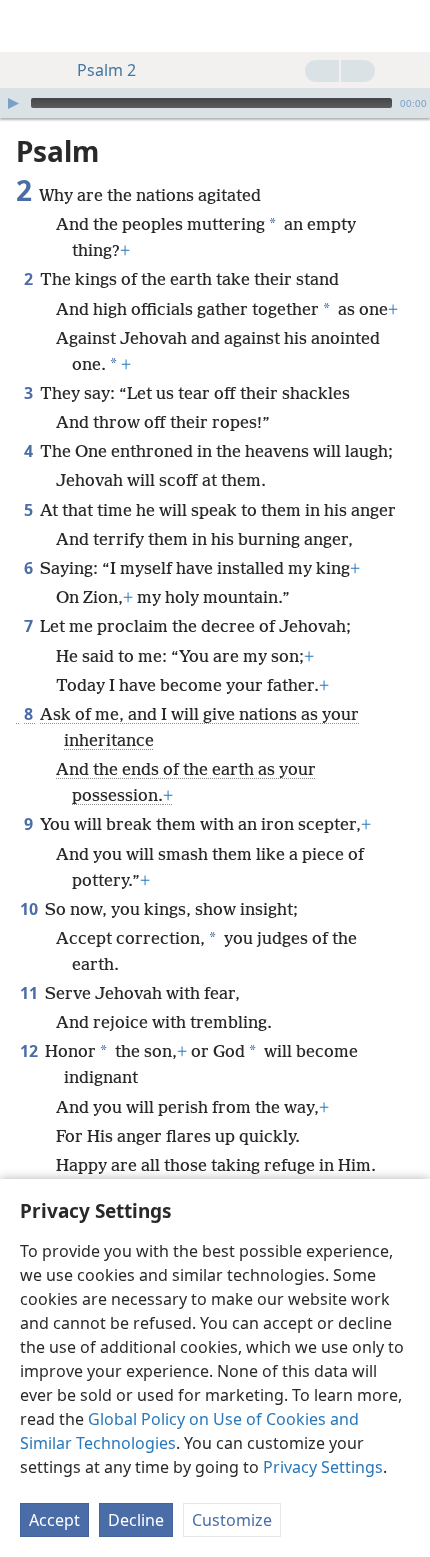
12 (30, 1051)
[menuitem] (30, 26)
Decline (136, 1520)
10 (30, 909)
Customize (232, 1520)
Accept (54, 1520)
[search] (405, 26)
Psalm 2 (106, 70)
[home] (30, 26)
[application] (215, 103)
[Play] (13, 103)
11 (30, 993)
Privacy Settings (323, 1467)
